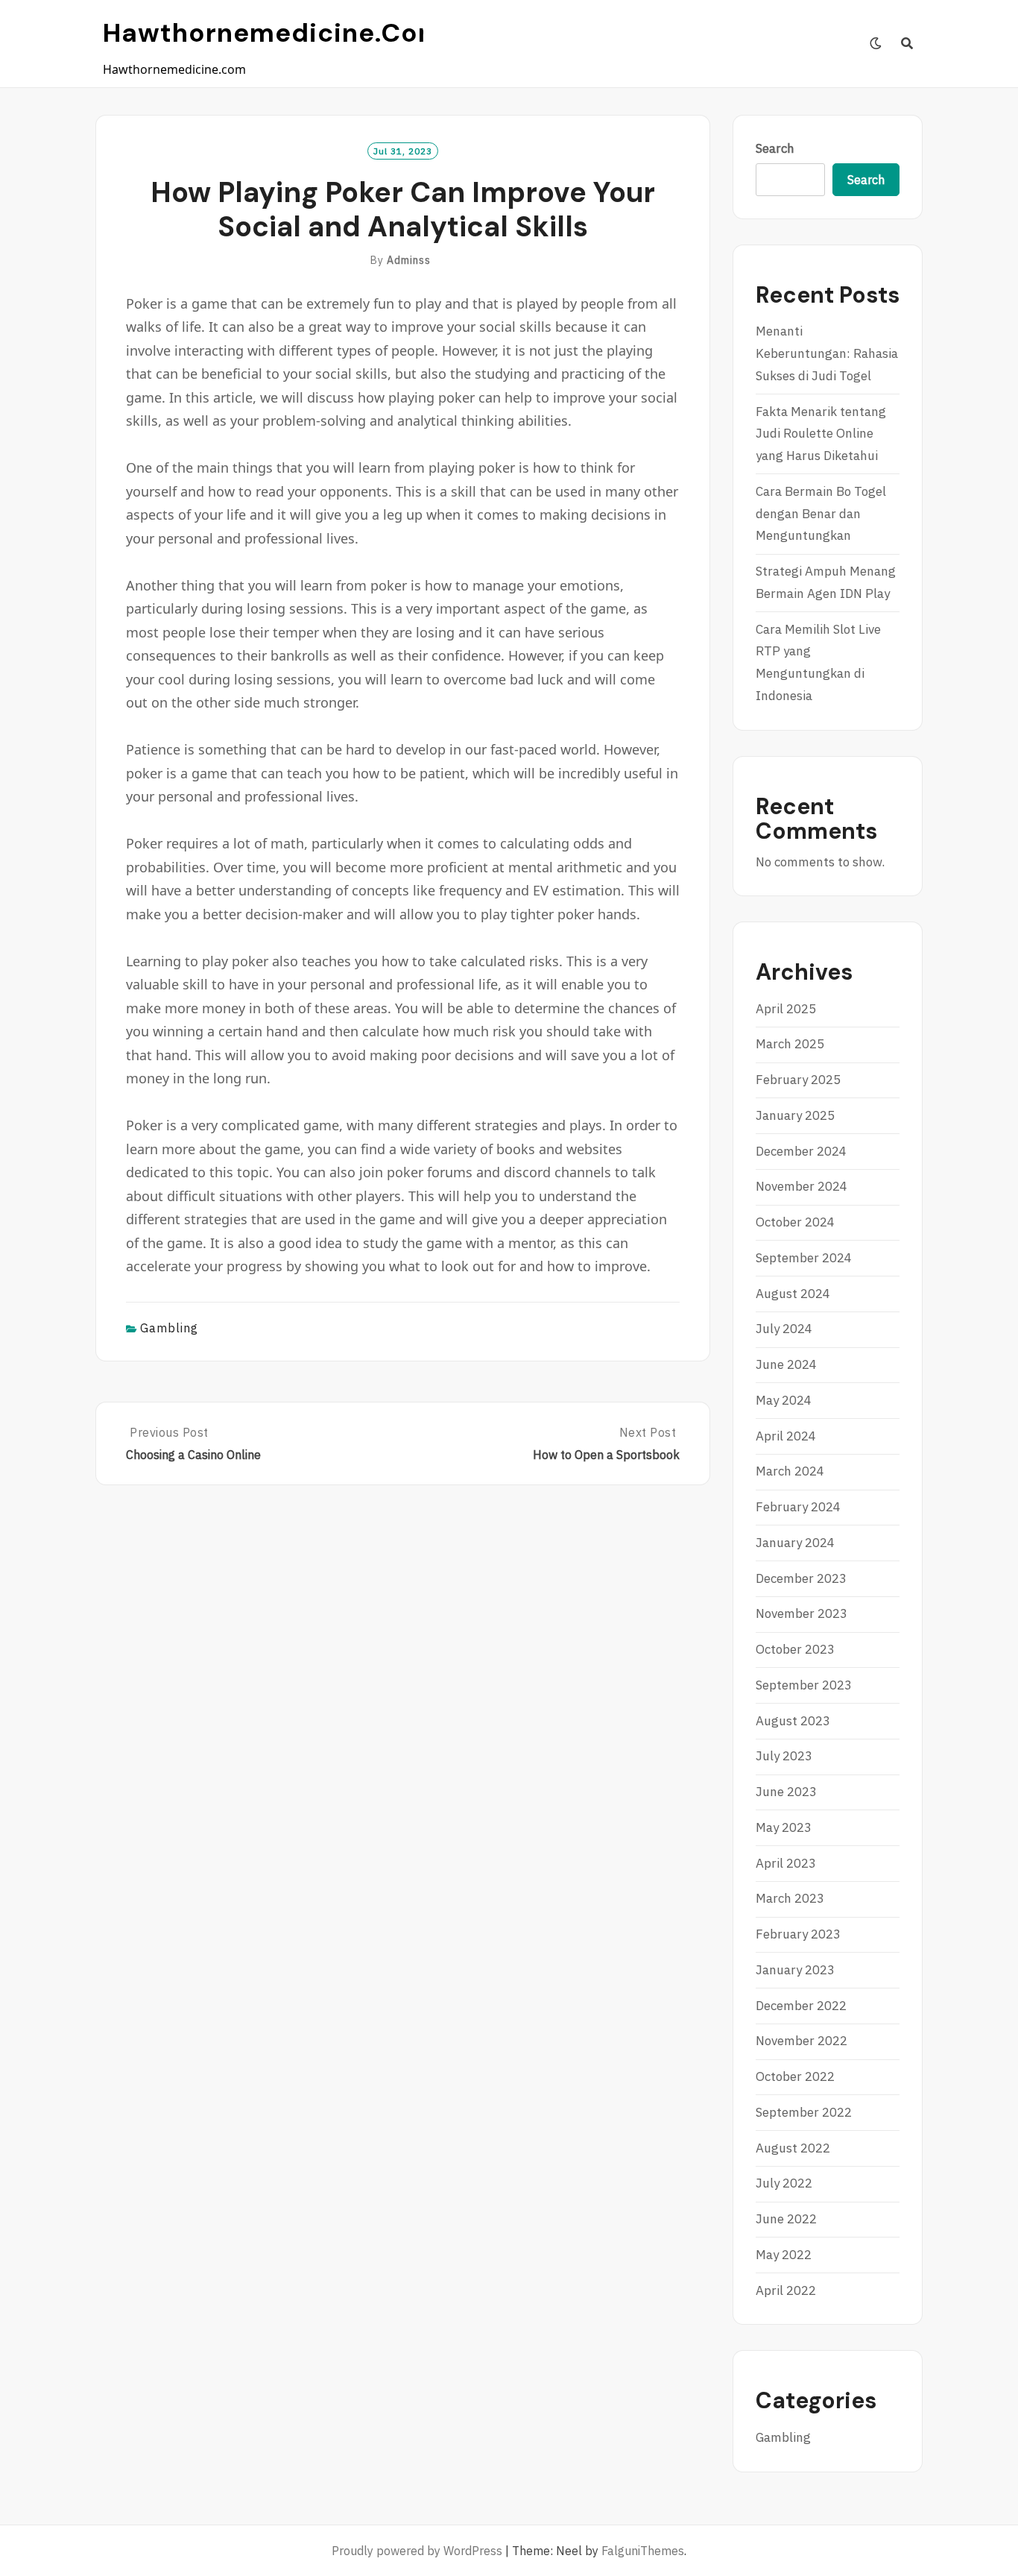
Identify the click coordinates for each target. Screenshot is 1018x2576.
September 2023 (804, 1685)
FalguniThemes (643, 2551)
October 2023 (795, 1649)
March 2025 (790, 1044)
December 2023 (801, 1578)
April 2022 (786, 2290)
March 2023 (790, 1898)
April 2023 (786, 1863)
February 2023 (798, 1934)
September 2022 (804, 2112)
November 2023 (802, 1613)
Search (775, 148)
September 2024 (804, 1258)
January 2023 (795, 1970)
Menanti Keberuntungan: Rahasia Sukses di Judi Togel (827, 353)
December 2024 (801, 1151)
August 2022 (793, 2148)
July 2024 (784, 1329)
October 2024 (795, 1222)
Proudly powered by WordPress (417, 2551)
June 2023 (786, 1792)
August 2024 (793, 1294)
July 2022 (784, 2183)
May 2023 (784, 1827)
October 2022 (795, 2076)
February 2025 (798, 1080)
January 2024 (795, 1543)
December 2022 (801, 2006)
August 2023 (793, 1721)
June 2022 (786, 2219)
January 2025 (795, 1115)
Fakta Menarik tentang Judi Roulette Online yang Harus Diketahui (821, 434)
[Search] (907, 43)
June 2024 (786, 1364)
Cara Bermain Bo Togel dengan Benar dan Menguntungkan (821, 514)
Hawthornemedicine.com (273, 33)
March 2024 (790, 1471)
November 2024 (802, 1186)
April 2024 (786, 1436)
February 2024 (798, 1507)
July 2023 (784, 1756)
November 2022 (802, 2041)
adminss (409, 260)
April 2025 (786, 1009)
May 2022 (784, 2255)
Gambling (169, 1328)
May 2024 (784, 1400)
